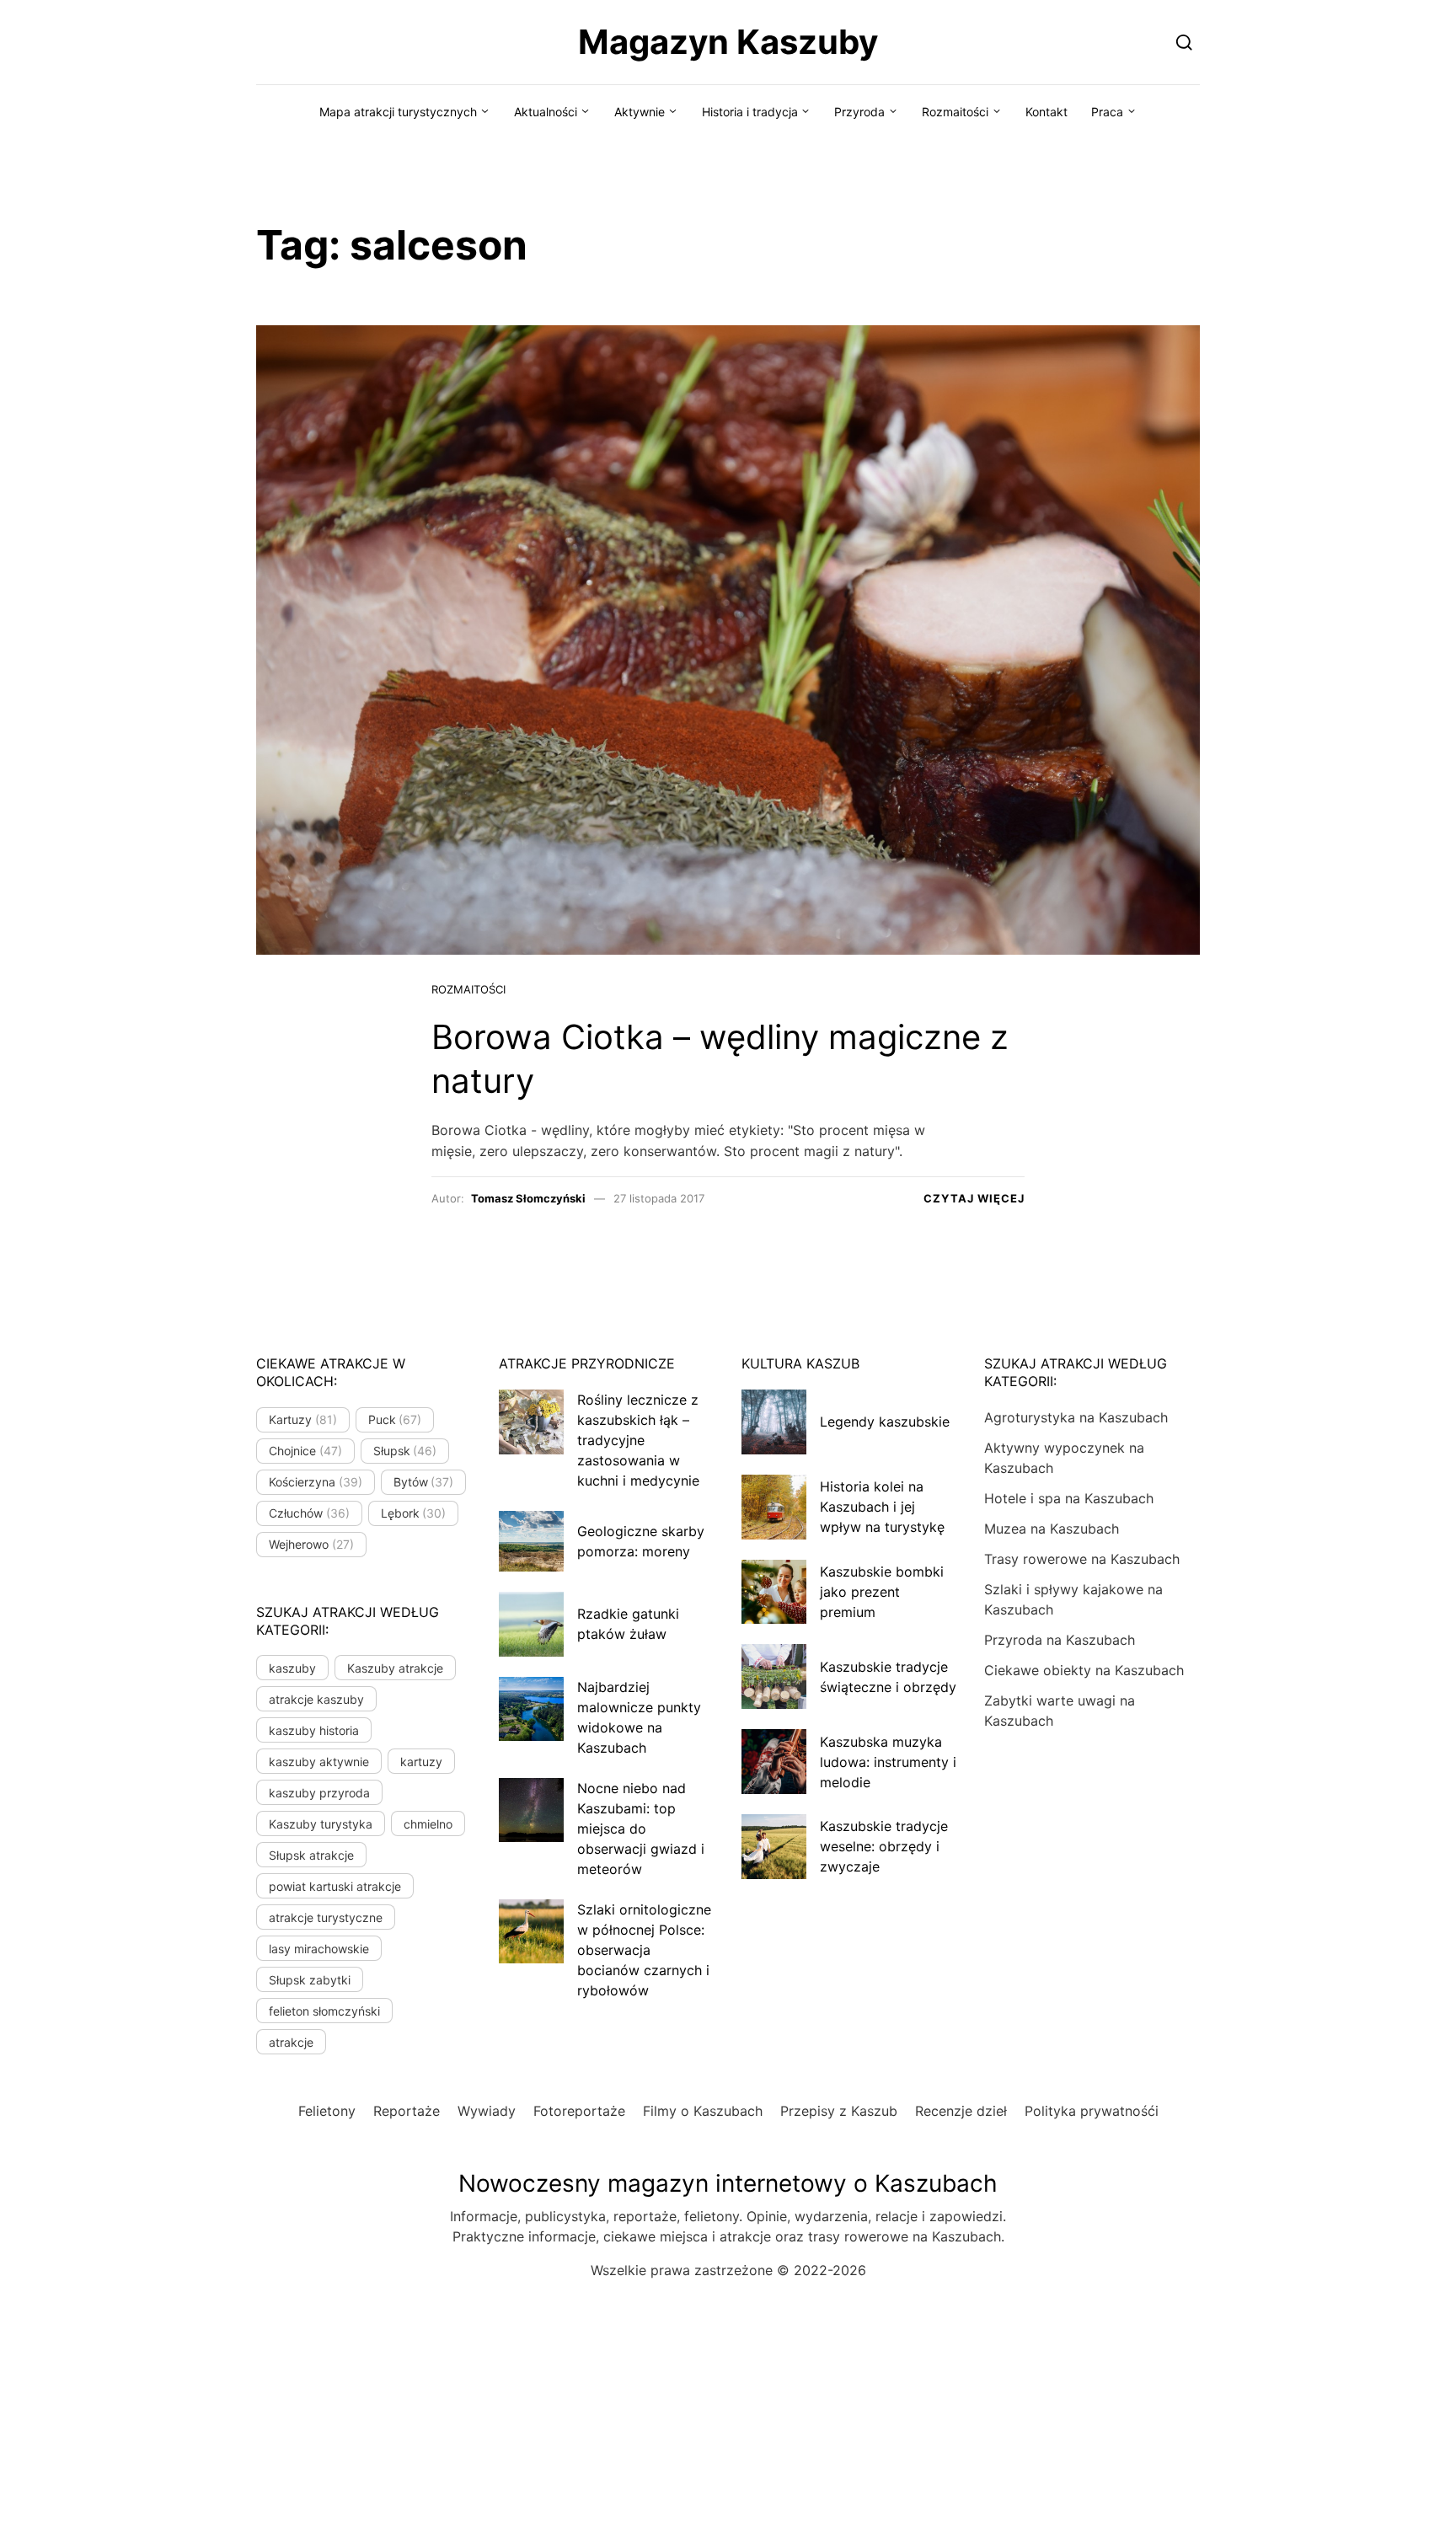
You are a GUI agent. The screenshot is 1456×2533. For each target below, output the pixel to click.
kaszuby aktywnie (319, 1762)
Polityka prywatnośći (1092, 2111)
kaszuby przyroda (319, 1793)
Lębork (414, 1513)
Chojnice (305, 1451)
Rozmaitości (955, 112)
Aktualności (546, 112)
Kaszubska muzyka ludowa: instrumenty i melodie (888, 1762)
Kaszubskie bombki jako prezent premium (882, 1592)
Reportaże (407, 2111)
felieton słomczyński (324, 2011)
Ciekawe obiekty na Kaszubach (1084, 1670)
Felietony (327, 2111)
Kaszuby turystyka (321, 1824)
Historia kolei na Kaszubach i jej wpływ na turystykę (882, 1507)
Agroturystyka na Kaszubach (1076, 1417)
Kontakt (1046, 112)
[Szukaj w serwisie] (1184, 42)
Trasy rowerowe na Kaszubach (1082, 1559)
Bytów (424, 1482)
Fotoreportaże (579, 2111)
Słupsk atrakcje (311, 1855)
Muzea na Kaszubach (1052, 1529)
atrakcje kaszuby (316, 1699)
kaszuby (292, 1668)
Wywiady (487, 2111)
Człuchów (309, 1513)
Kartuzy (303, 1419)
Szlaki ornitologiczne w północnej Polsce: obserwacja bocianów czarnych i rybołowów (644, 1950)
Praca (1107, 112)
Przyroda (859, 112)
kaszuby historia (314, 1730)
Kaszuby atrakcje (395, 1668)
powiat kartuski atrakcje (335, 1886)
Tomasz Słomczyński (528, 1198)
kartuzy (421, 1762)
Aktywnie (640, 112)
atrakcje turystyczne (326, 1917)
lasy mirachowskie (319, 1949)
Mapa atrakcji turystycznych (398, 112)
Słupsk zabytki (310, 1980)
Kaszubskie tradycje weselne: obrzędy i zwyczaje (884, 1846)
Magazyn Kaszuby (728, 42)
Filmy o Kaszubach (703, 2111)
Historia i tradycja (750, 112)
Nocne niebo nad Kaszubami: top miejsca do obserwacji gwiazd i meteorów (641, 1829)
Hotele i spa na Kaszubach (1069, 1498)
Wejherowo (311, 1544)
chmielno (428, 1824)
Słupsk (405, 1451)
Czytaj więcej (974, 1198)
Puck (395, 1419)
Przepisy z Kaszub (839, 2111)
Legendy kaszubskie (885, 1422)
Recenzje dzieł (961, 2111)
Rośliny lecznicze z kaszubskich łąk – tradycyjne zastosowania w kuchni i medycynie (638, 1440)
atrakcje (291, 2042)
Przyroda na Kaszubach (1060, 1640)
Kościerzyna (316, 1482)
